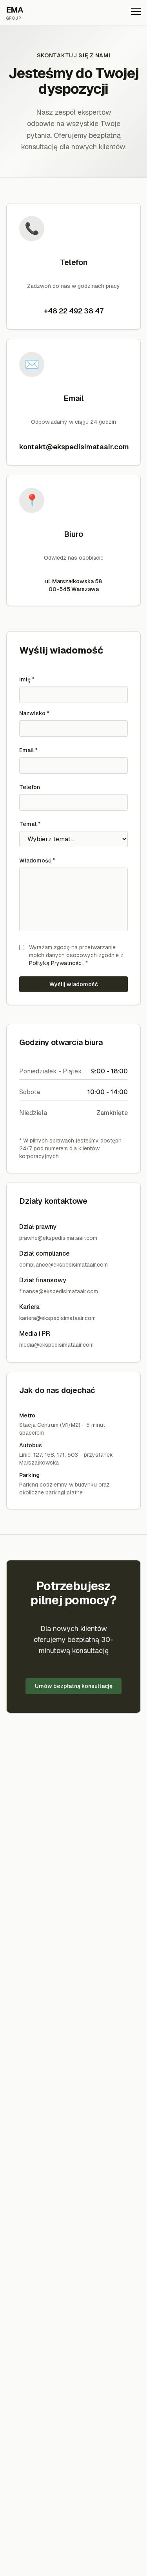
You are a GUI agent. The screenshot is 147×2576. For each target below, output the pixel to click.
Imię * (27, 679)
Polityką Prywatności (56, 963)
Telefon (30, 787)
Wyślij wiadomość (74, 984)
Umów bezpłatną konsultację (74, 1686)
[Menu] (136, 13)
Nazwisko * (34, 713)
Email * (28, 750)
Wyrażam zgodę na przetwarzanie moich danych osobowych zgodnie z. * (76, 955)
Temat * (30, 824)
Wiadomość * (37, 860)
